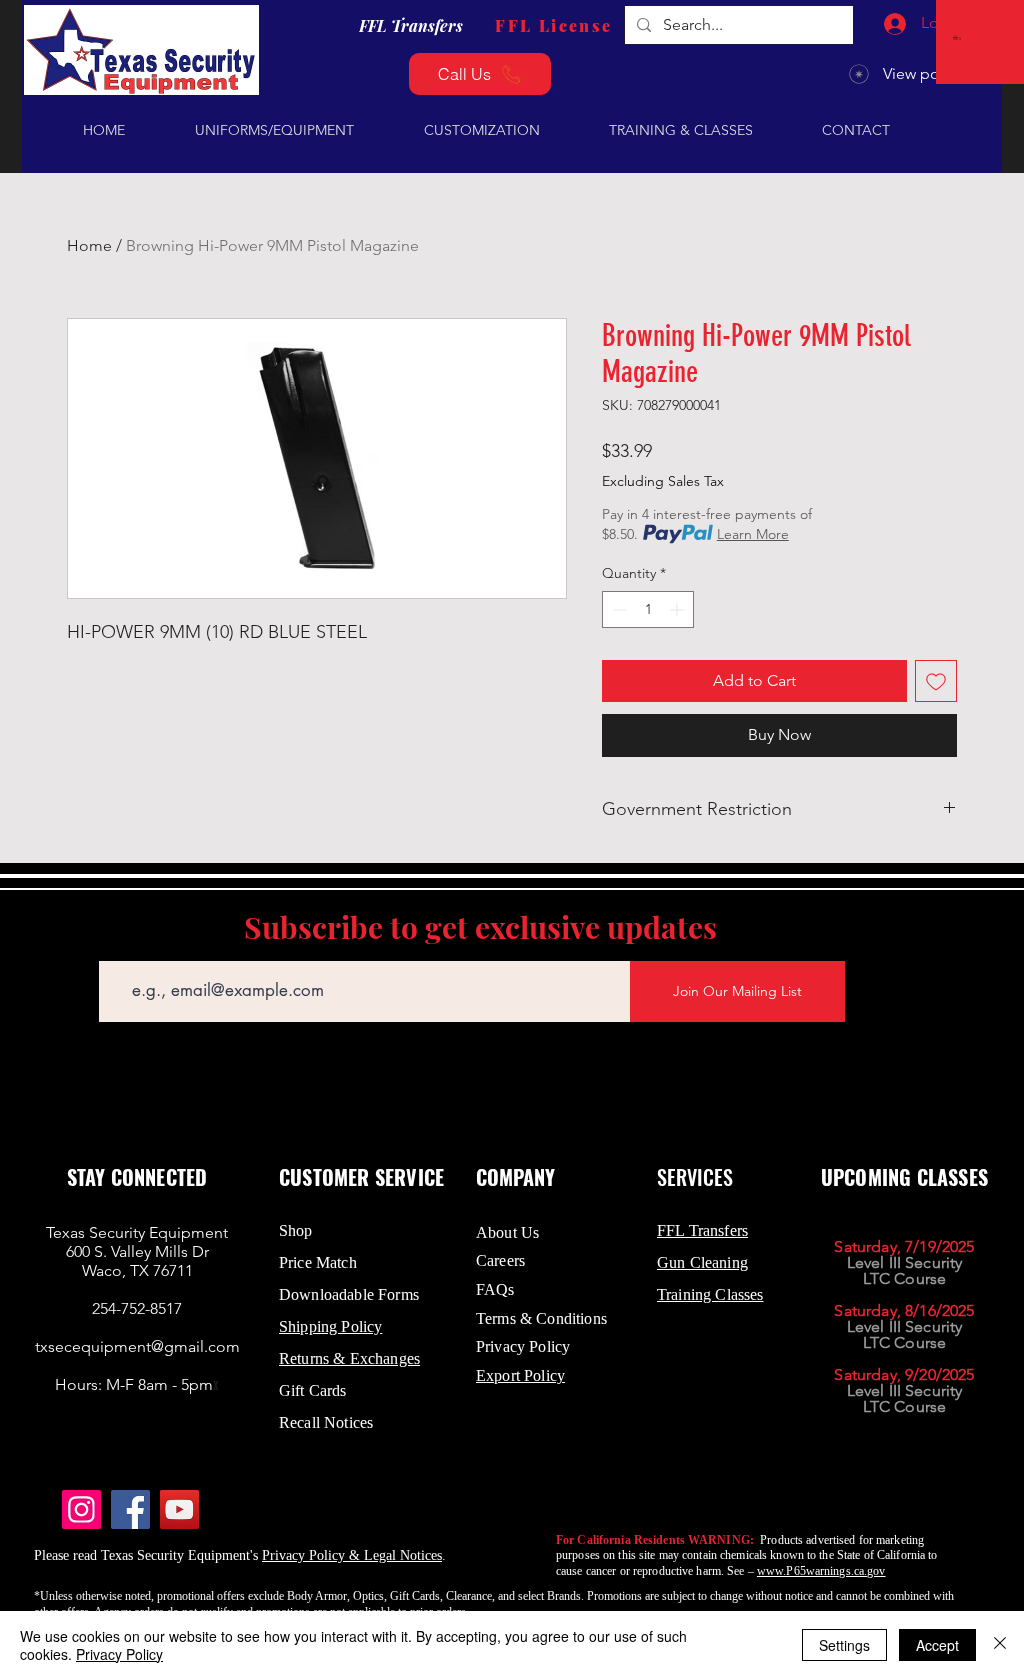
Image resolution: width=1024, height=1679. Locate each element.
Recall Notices (326, 1422)
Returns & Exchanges (349, 1358)
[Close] (1000, 1645)
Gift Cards (313, 1390)
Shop (296, 1230)
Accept (937, 1645)
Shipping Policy (330, 1326)
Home (89, 245)
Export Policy (520, 1375)
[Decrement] (617, 609)
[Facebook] (130, 1509)
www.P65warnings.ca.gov (821, 1571)
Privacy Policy (119, 1654)
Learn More (753, 534)
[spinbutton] (648, 609)
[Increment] (678, 609)
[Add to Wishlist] (936, 681)
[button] (958, 37)
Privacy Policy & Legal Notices (352, 1555)
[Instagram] (81, 1509)
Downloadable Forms (349, 1294)
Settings (844, 1645)
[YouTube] (179, 1509)
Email (115, 946)
